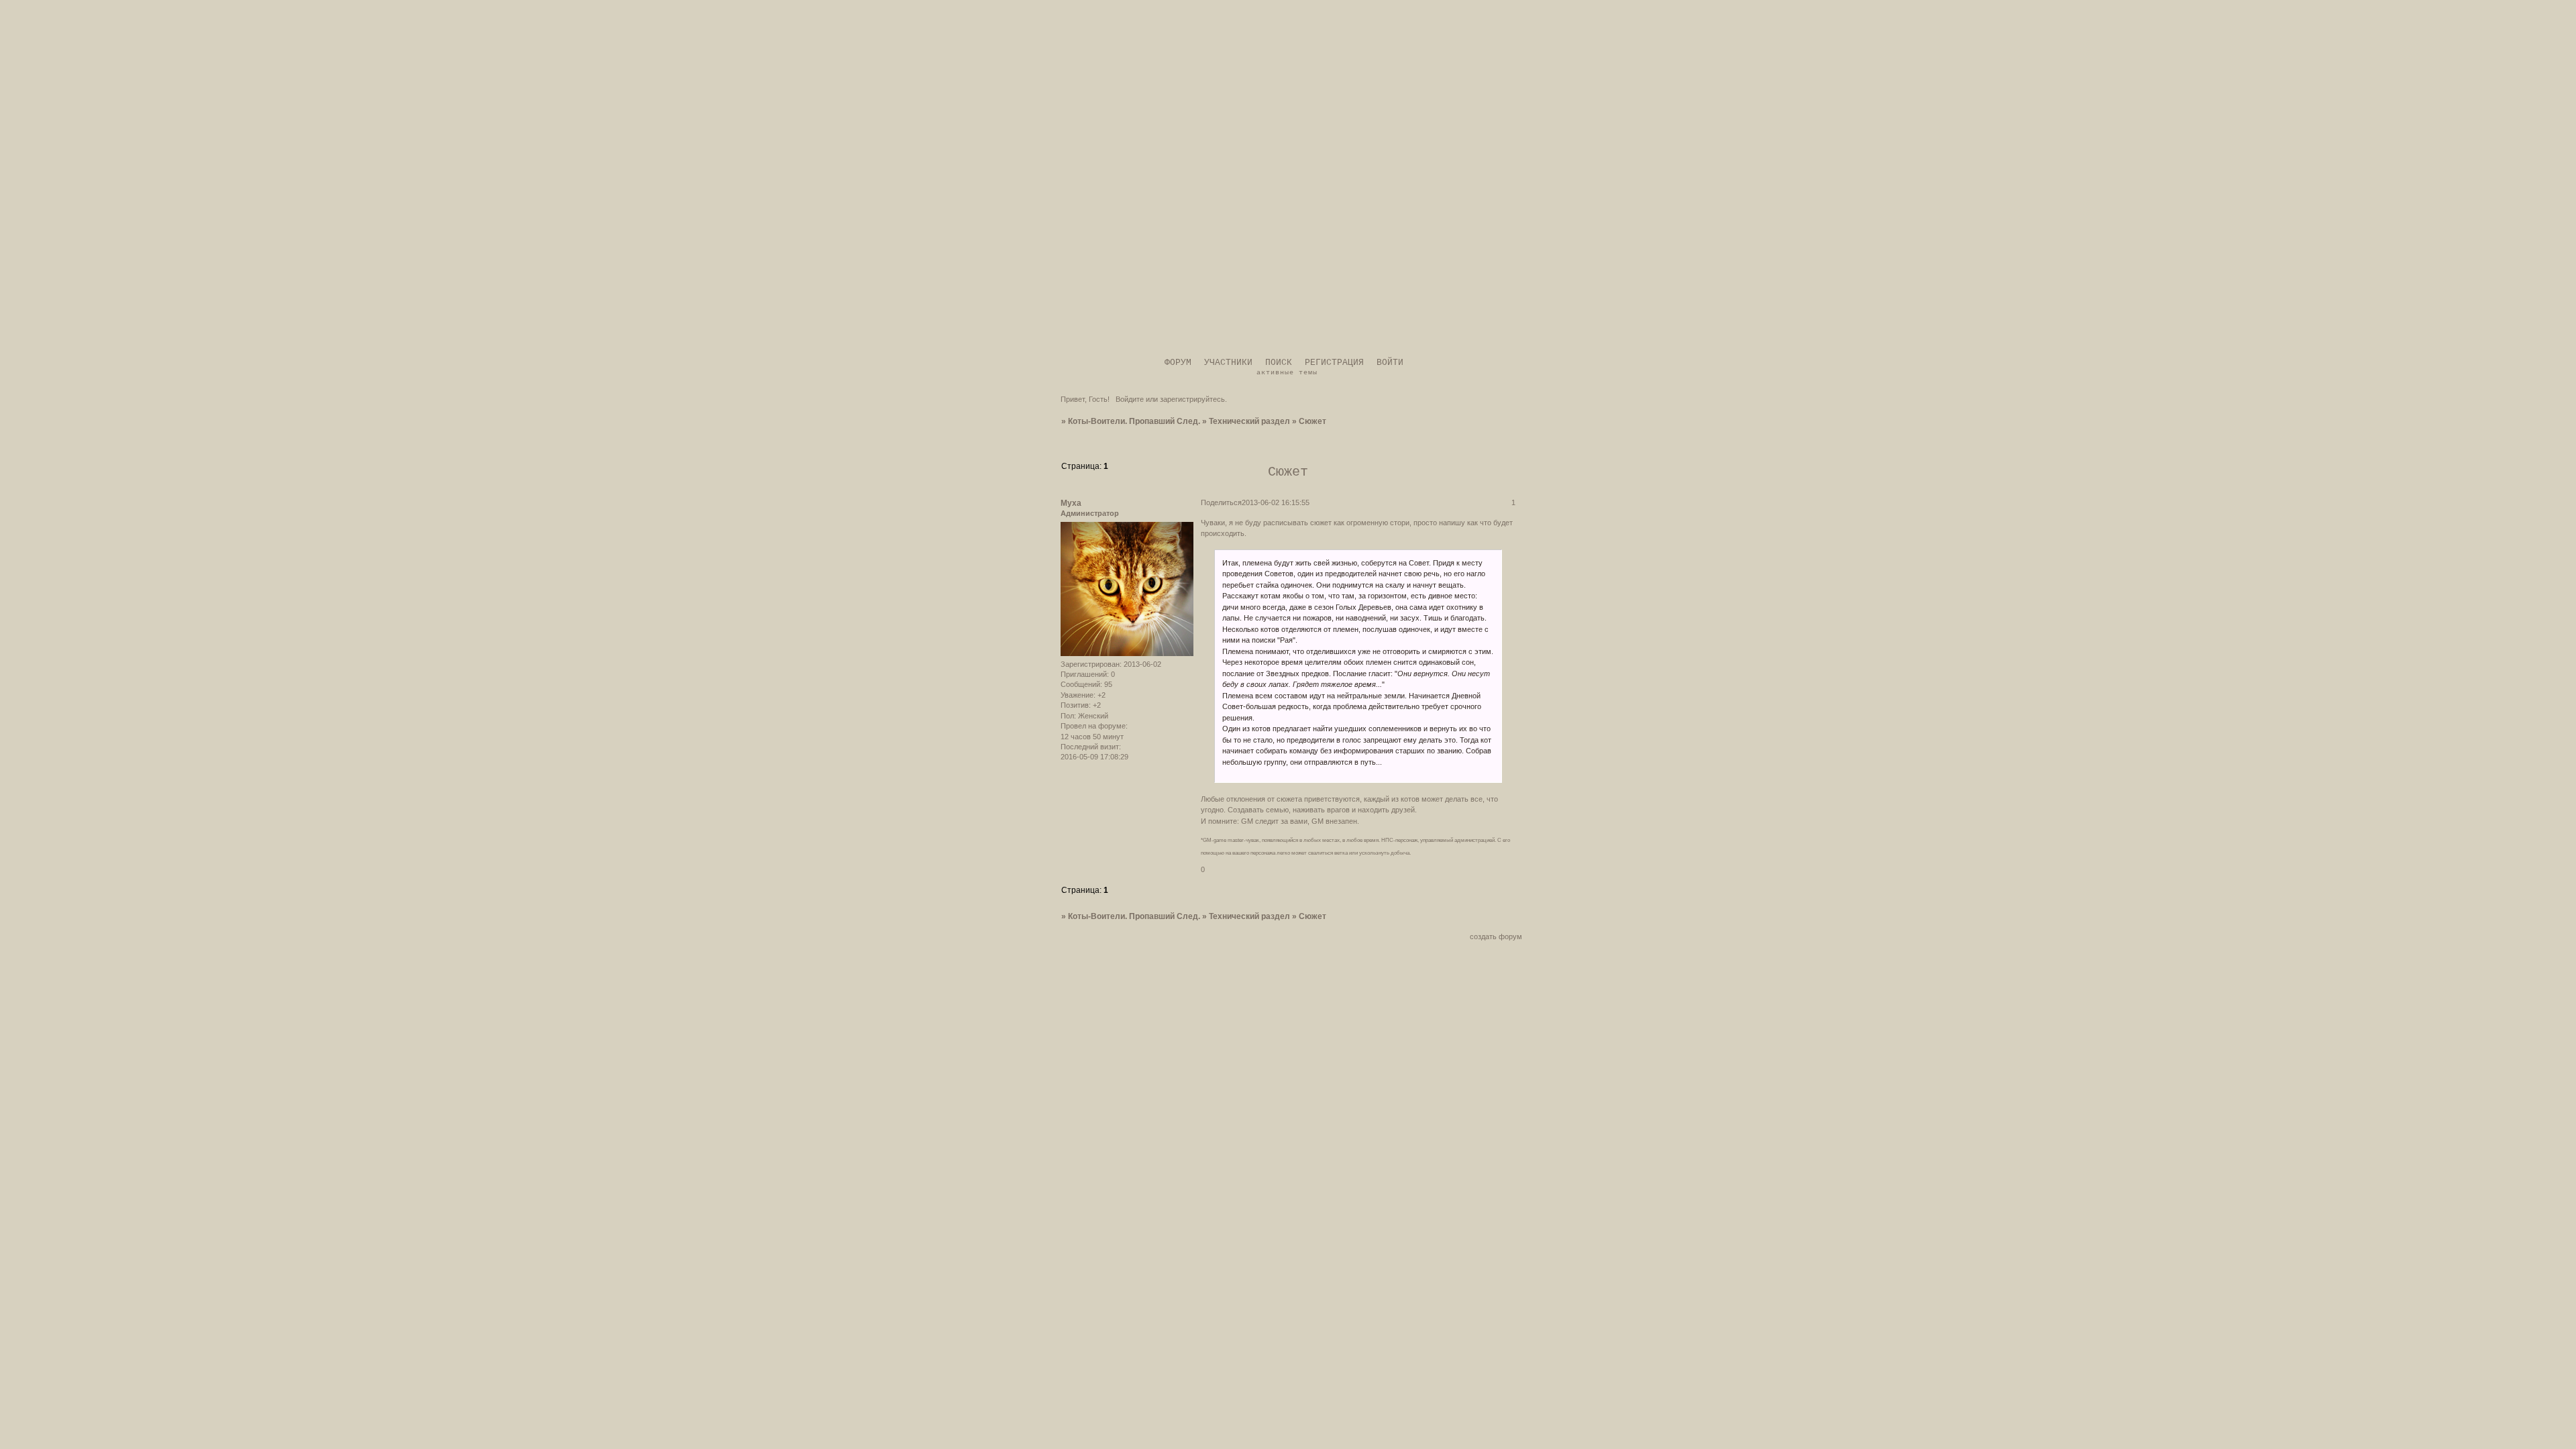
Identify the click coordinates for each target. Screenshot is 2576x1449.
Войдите (1130, 399)
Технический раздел (1249, 421)
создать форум (1496, 936)
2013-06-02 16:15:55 (1276, 502)
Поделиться (1221, 502)
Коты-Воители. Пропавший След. (1134, 421)
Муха (1071, 503)
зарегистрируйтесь (1192, 399)
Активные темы (1287, 373)
